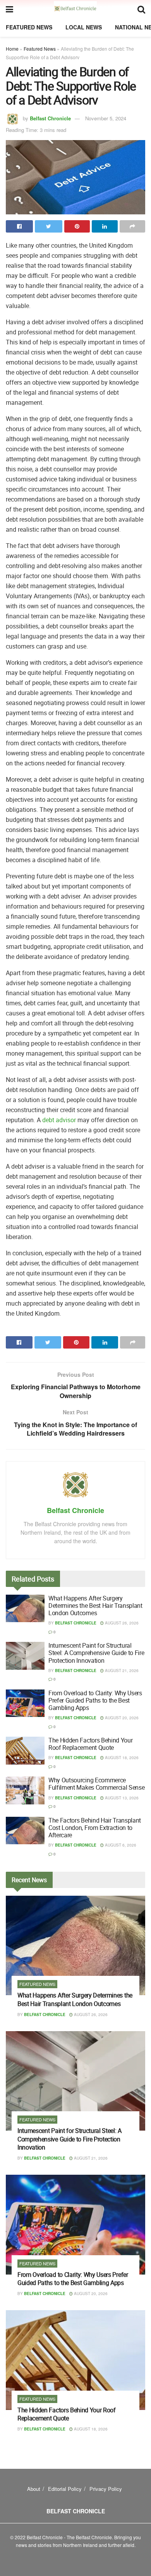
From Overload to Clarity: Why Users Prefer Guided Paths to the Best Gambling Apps (95, 1700)
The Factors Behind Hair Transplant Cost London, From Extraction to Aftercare (95, 1828)
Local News (84, 27)
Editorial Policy (65, 2489)
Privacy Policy (106, 2489)
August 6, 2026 (120, 1845)
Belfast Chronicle (50, 118)
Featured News (29, 27)
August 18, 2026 (121, 1758)
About (34, 2489)
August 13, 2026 (121, 1798)
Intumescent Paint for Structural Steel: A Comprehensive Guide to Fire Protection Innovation (96, 1653)
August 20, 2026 (121, 1718)
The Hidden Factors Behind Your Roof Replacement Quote (90, 1744)
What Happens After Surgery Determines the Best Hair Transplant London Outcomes (95, 1606)
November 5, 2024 (106, 118)
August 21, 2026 (121, 1671)
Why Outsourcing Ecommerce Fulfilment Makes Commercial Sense (96, 1784)
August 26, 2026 (121, 1623)
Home (12, 49)
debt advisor (59, 1120)
